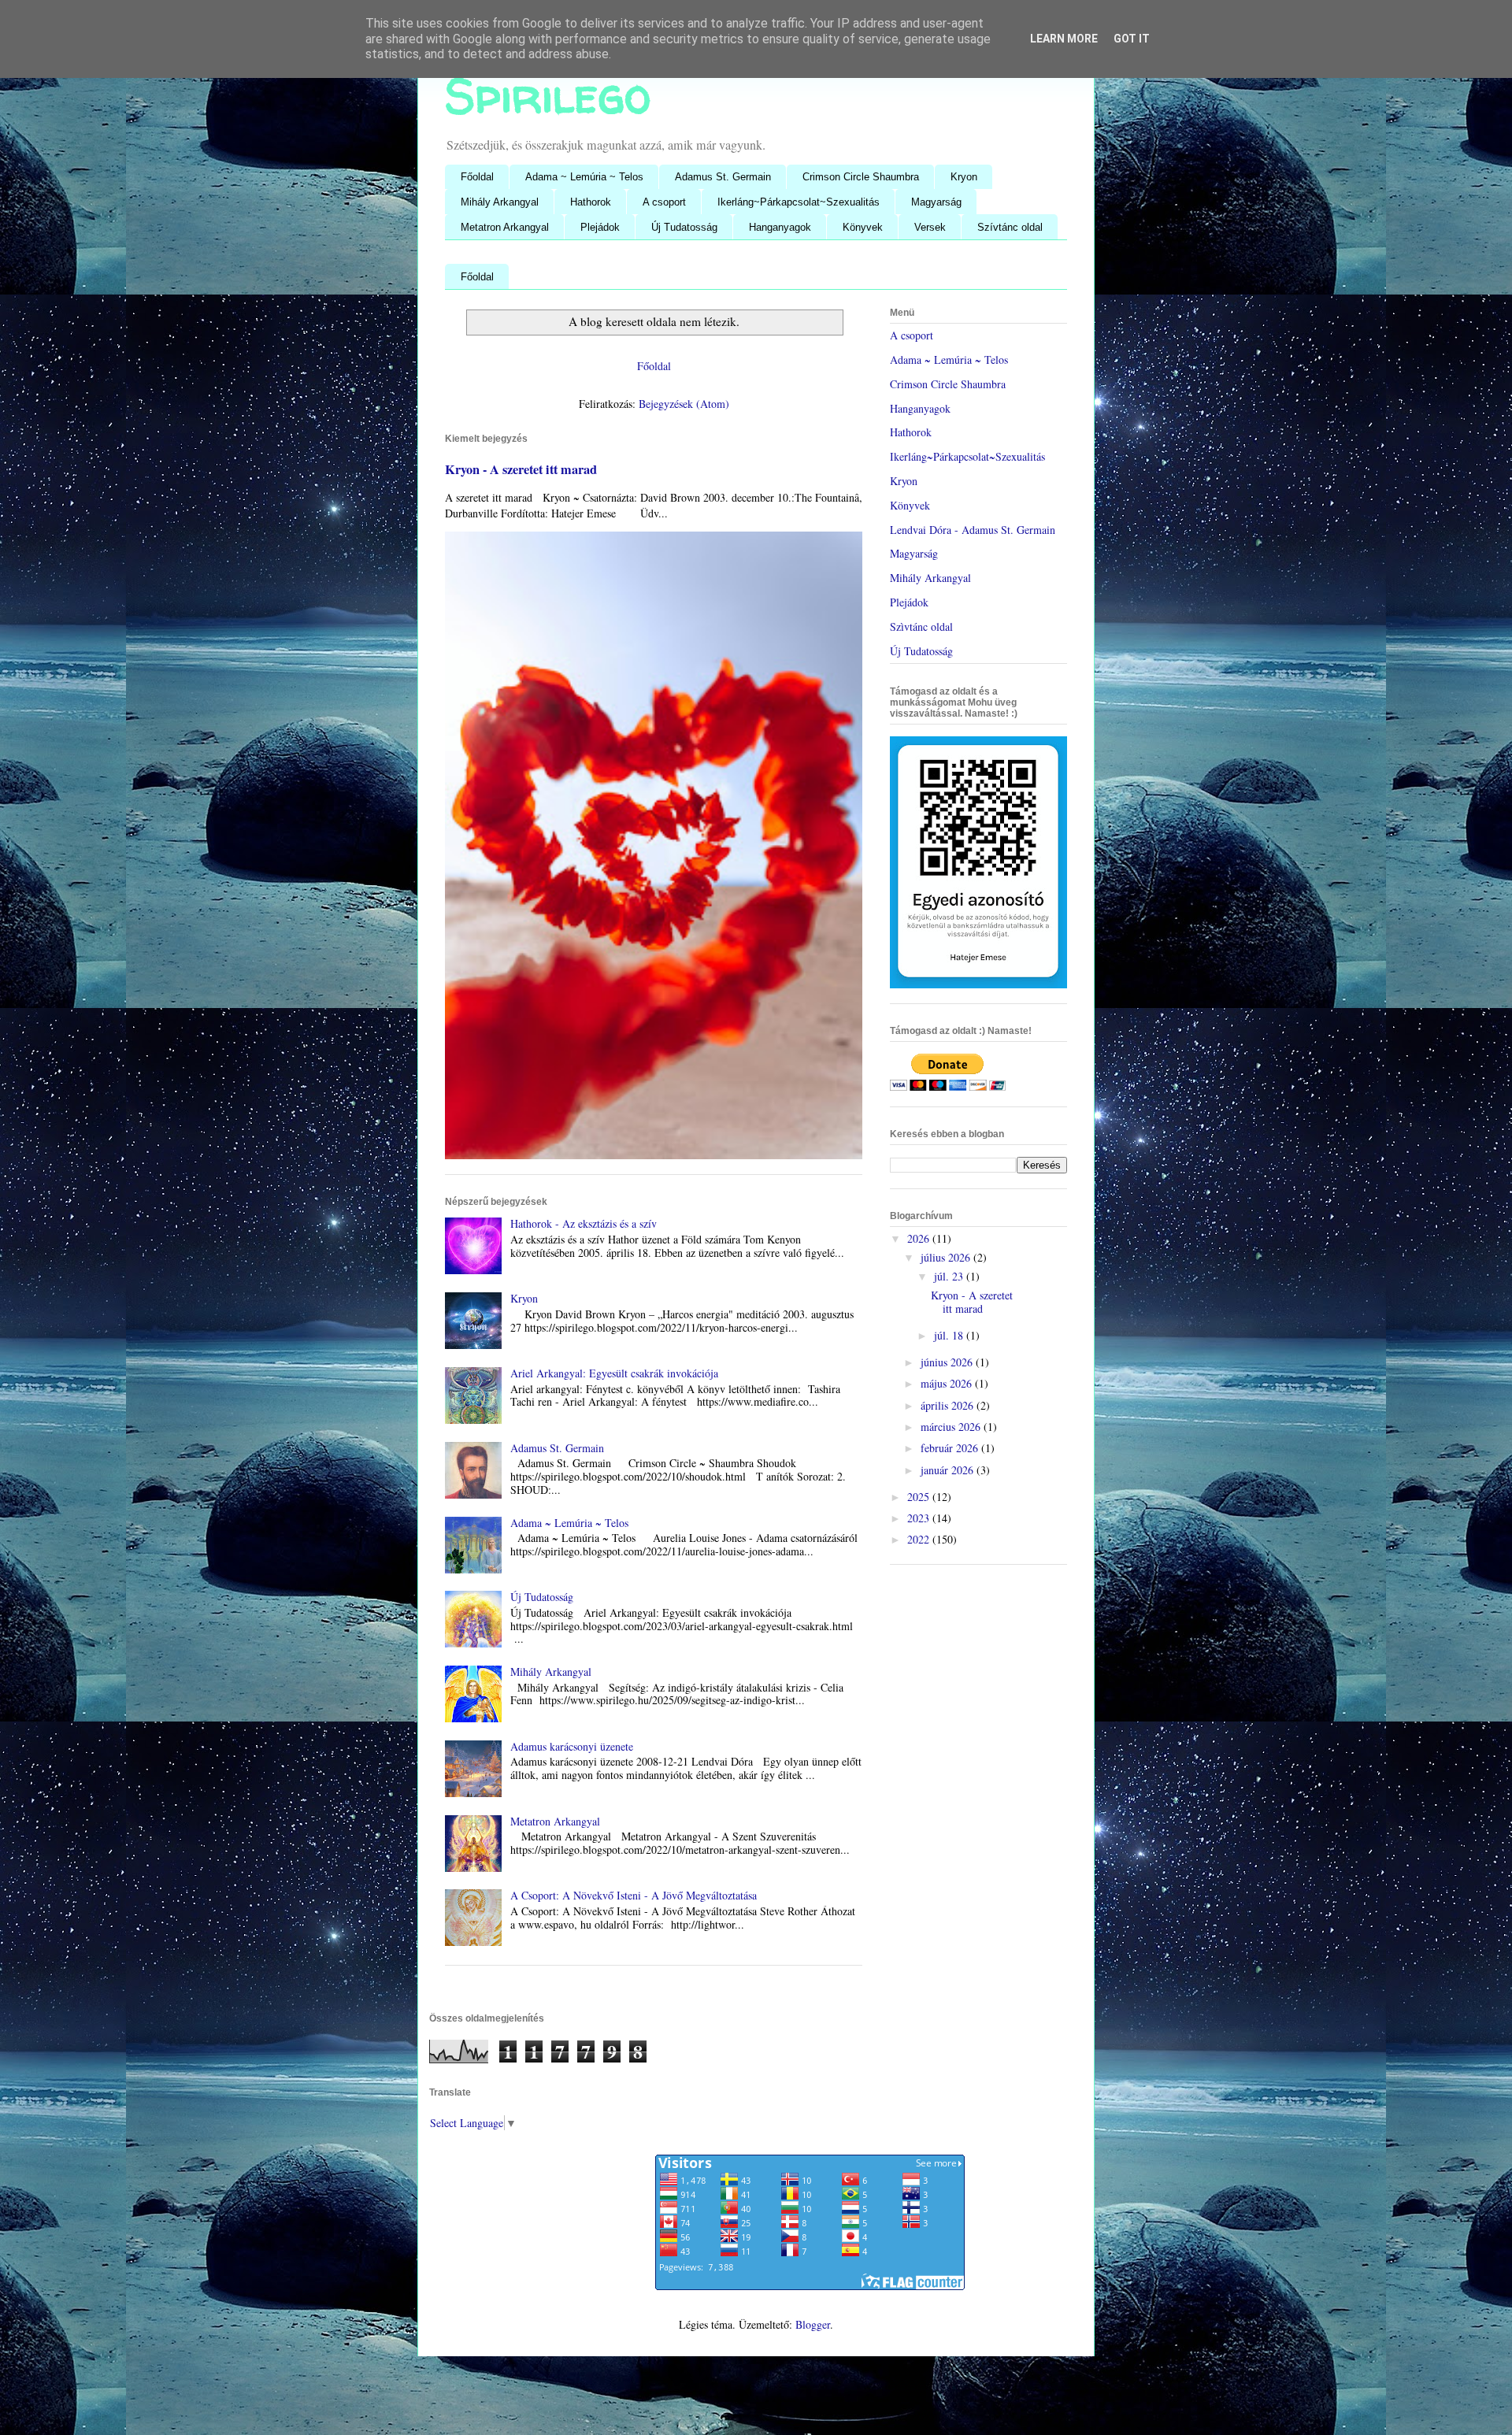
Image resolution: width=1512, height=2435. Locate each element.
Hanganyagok (780, 227)
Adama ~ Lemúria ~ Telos (584, 177)
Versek (930, 227)
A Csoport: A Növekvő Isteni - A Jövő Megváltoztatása (634, 1895)
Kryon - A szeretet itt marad (521, 469)
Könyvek (863, 227)
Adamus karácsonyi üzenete (572, 1746)
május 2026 (948, 1383)
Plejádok (600, 227)
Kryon (964, 177)
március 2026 (952, 1427)
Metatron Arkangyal (505, 227)
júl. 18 (950, 1335)
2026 (920, 1238)
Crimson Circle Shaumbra (861, 177)
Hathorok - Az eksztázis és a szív (584, 1223)
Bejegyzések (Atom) (684, 404)
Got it (1132, 39)
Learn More (1064, 39)
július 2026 (947, 1257)
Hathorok (591, 202)
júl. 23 (950, 1276)
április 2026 (949, 1405)
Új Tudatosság (684, 227)
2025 (920, 1497)
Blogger (813, 2324)
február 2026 (951, 1448)
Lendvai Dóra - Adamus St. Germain (973, 530)
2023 (920, 1518)
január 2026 (949, 1470)
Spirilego (548, 95)
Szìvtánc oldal (921, 626)
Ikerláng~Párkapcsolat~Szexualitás (799, 202)
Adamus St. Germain (723, 177)
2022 (920, 1539)
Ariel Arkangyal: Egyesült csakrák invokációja (614, 1373)
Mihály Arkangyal (500, 202)
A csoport (664, 202)
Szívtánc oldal (1010, 227)
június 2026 (948, 1362)
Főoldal (477, 177)
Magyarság (936, 202)
